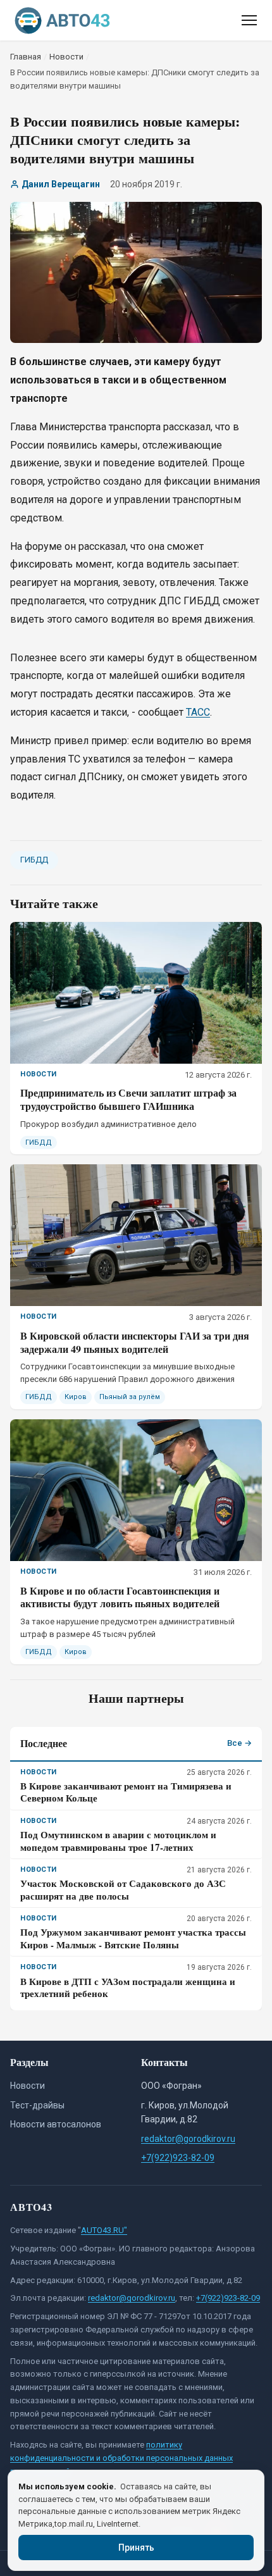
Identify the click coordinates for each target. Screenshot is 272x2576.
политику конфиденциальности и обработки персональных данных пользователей (121, 2458)
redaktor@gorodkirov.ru (188, 2139)
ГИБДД (34, 860)
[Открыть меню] (249, 20)
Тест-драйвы (37, 2105)
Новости (28, 2086)
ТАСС (198, 712)
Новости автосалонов (56, 2124)
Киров (76, 1397)
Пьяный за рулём (130, 1397)
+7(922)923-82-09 (178, 2158)
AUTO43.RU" (104, 2230)
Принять (136, 2548)
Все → (239, 1743)
